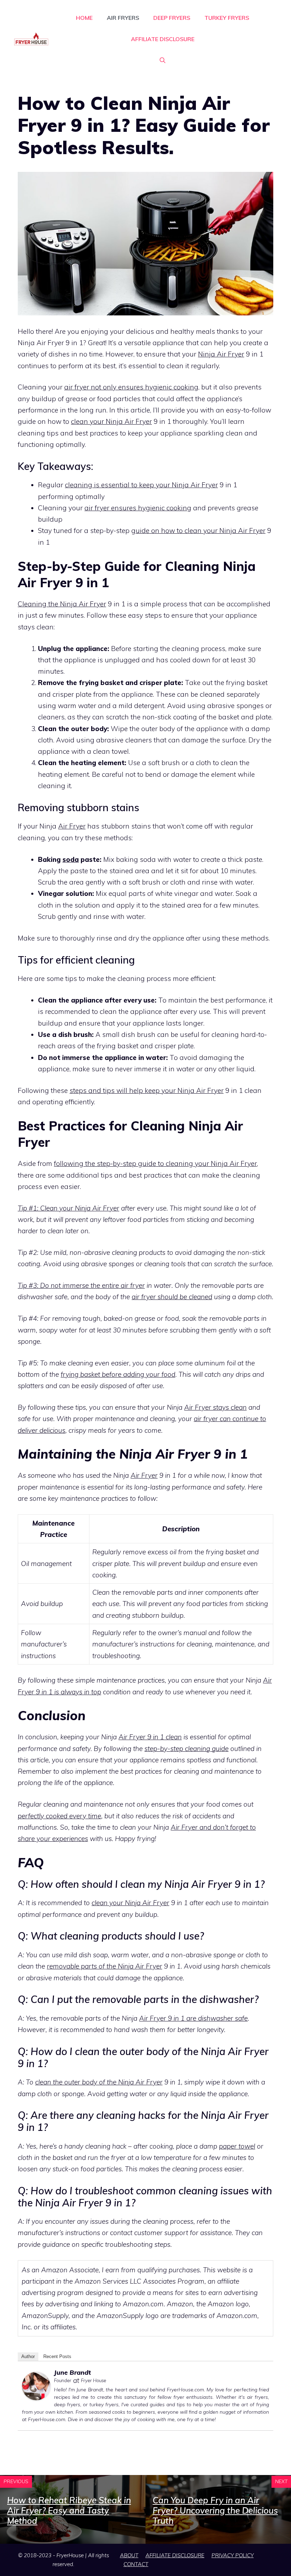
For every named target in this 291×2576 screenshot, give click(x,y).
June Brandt (72, 2372)
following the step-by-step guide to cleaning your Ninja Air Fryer (155, 1163)
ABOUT (129, 2555)
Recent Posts (57, 2356)
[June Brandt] (36, 2398)
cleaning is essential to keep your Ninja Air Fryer (141, 485)
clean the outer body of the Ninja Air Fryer (99, 2082)
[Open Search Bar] (163, 60)
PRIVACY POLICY (233, 2555)
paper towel (237, 2146)
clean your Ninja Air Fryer (111, 421)
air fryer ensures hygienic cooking (138, 508)
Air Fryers (123, 18)
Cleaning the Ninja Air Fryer (62, 604)
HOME (84, 18)
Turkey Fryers (227, 18)
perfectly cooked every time (59, 1816)
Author (28, 2356)
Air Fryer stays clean (215, 1407)
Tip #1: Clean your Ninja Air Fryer (68, 1208)
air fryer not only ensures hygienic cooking (131, 387)
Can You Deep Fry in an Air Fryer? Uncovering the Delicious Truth (215, 2510)
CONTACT (136, 2564)
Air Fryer (72, 826)
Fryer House (94, 2380)
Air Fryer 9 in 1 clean (150, 1737)
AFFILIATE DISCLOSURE (163, 39)
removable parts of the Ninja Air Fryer (105, 1966)
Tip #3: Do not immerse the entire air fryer (81, 1285)
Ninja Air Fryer (221, 354)
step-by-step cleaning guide (186, 1749)
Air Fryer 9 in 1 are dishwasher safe (193, 2018)
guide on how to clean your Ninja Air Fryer (198, 531)
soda (71, 859)
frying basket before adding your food (118, 1374)
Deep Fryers (172, 18)
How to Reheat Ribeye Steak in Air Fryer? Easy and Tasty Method (69, 2510)
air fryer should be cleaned (172, 1297)
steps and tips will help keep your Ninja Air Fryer (147, 1090)
